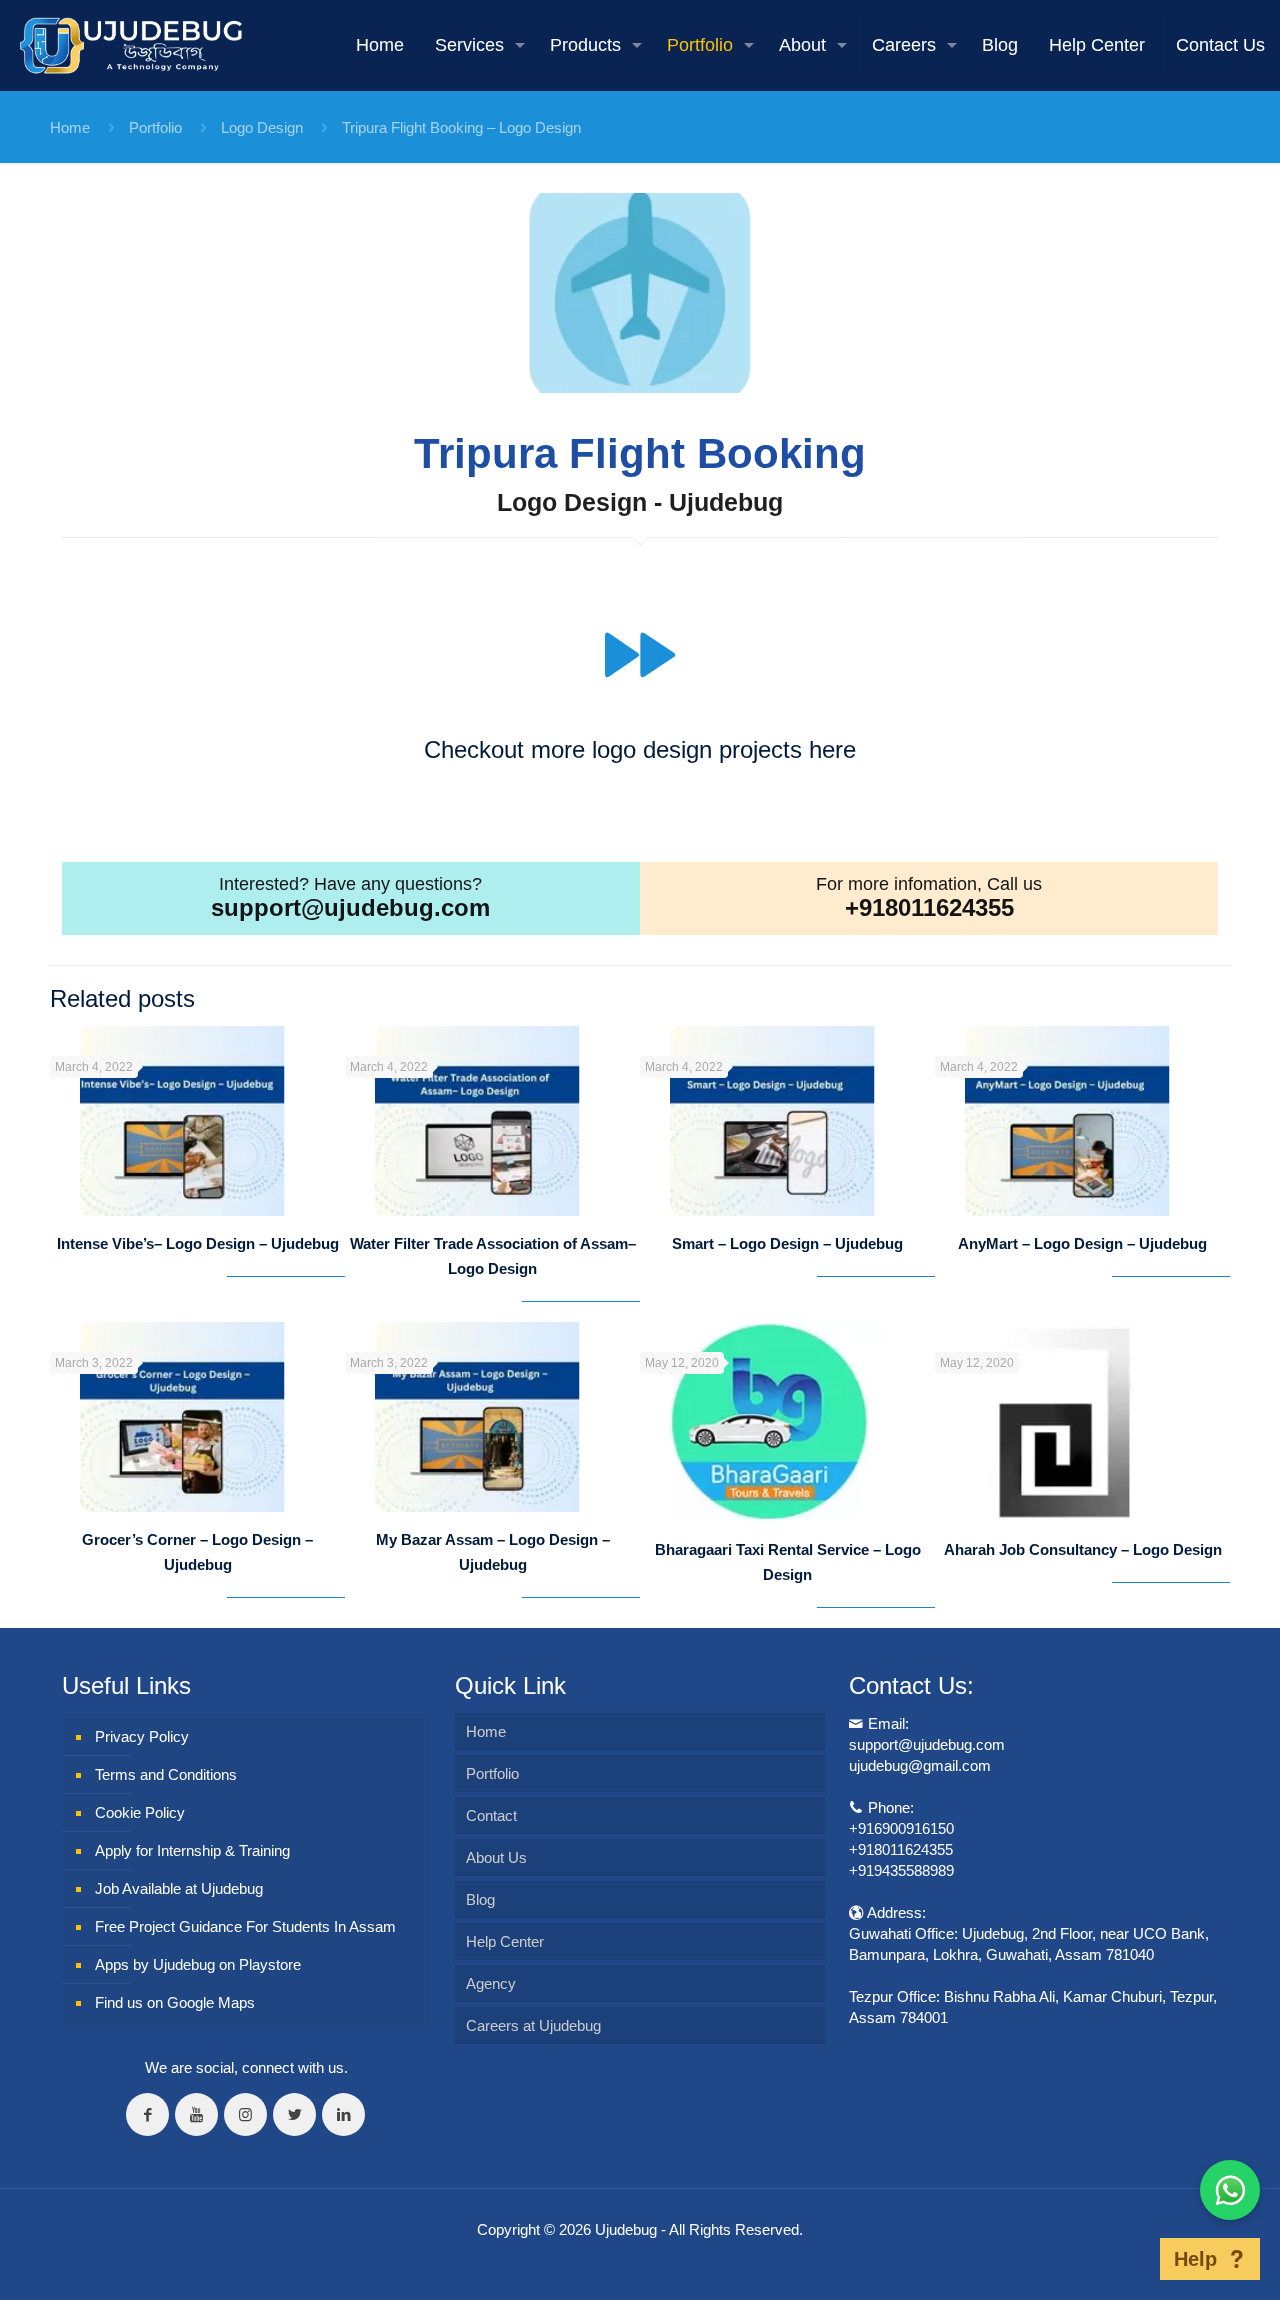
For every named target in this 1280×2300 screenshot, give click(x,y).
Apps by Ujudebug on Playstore (198, 1964)
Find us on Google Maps (175, 2002)
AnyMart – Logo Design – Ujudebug (1082, 1243)
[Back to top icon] (1129, 2259)
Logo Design (262, 127)
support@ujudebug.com (350, 907)
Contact (491, 1815)
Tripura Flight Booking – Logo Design (461, 127)
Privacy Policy (142, 1736)
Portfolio (155, 127)
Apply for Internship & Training (192, 1850)
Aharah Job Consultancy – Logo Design (1083, 1549)
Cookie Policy (140, 1812)
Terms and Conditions (166, 1774)
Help (1195, 2259)
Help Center (505, 1941)
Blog (480, 1899)
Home (70, 127)
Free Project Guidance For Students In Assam (245, 1926)
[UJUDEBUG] (131, 45)
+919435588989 (901, 1870)
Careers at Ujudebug (533, 2025)
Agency (491, 1983)
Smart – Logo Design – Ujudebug (787, 1243)
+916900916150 (901, 1828)
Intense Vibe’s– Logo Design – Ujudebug (198, 1243)
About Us (496, 1857)
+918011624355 (929, 907)
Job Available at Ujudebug (179, 1888)
